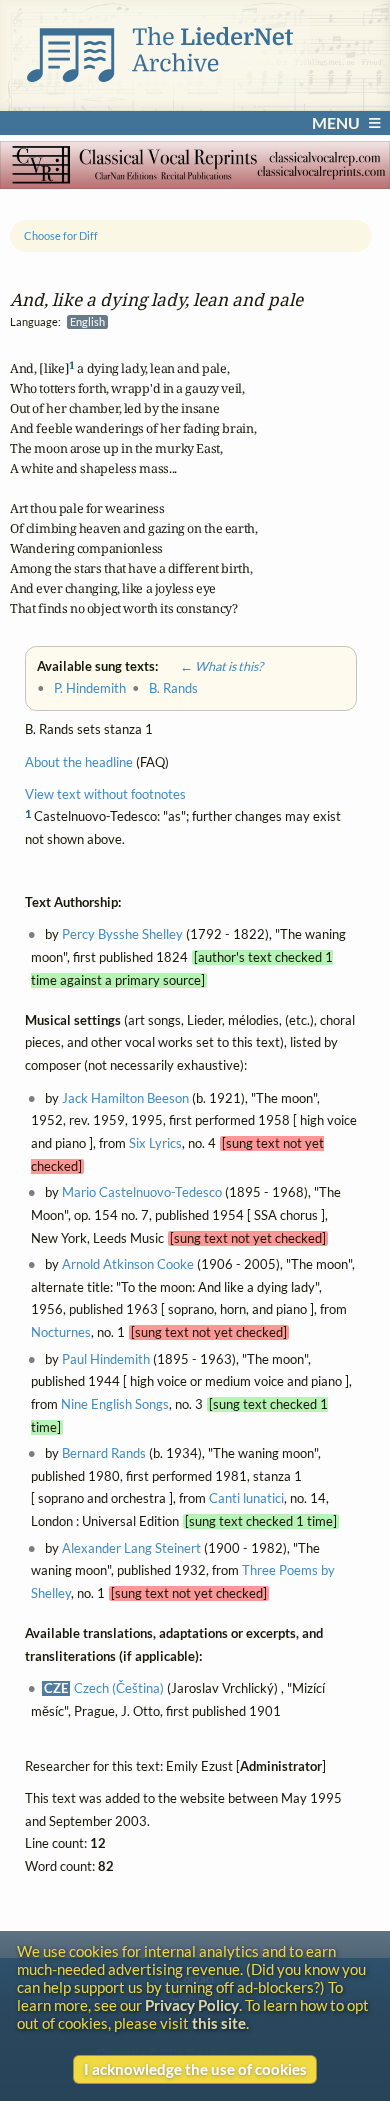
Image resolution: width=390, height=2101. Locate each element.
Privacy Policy (192, 2005)
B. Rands (173, 688)
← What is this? (212, 665)
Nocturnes (61, 1332)
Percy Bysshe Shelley (122, 934)
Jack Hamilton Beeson (125, 1098)
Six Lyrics (155, 1143)
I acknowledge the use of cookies (195, 2069)
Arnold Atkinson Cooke (128, 1264)
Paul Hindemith (106, 1359)
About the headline (79, 762)
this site (219, 2023)
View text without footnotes (105, 794)
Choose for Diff (61, 235)
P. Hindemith (90, 688)
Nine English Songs (115, 1404)
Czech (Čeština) (119, 1688)
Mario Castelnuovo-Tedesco (142, 1192)
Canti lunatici (246, 1498)
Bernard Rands (104, 1453)
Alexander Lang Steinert (131, 1548)
